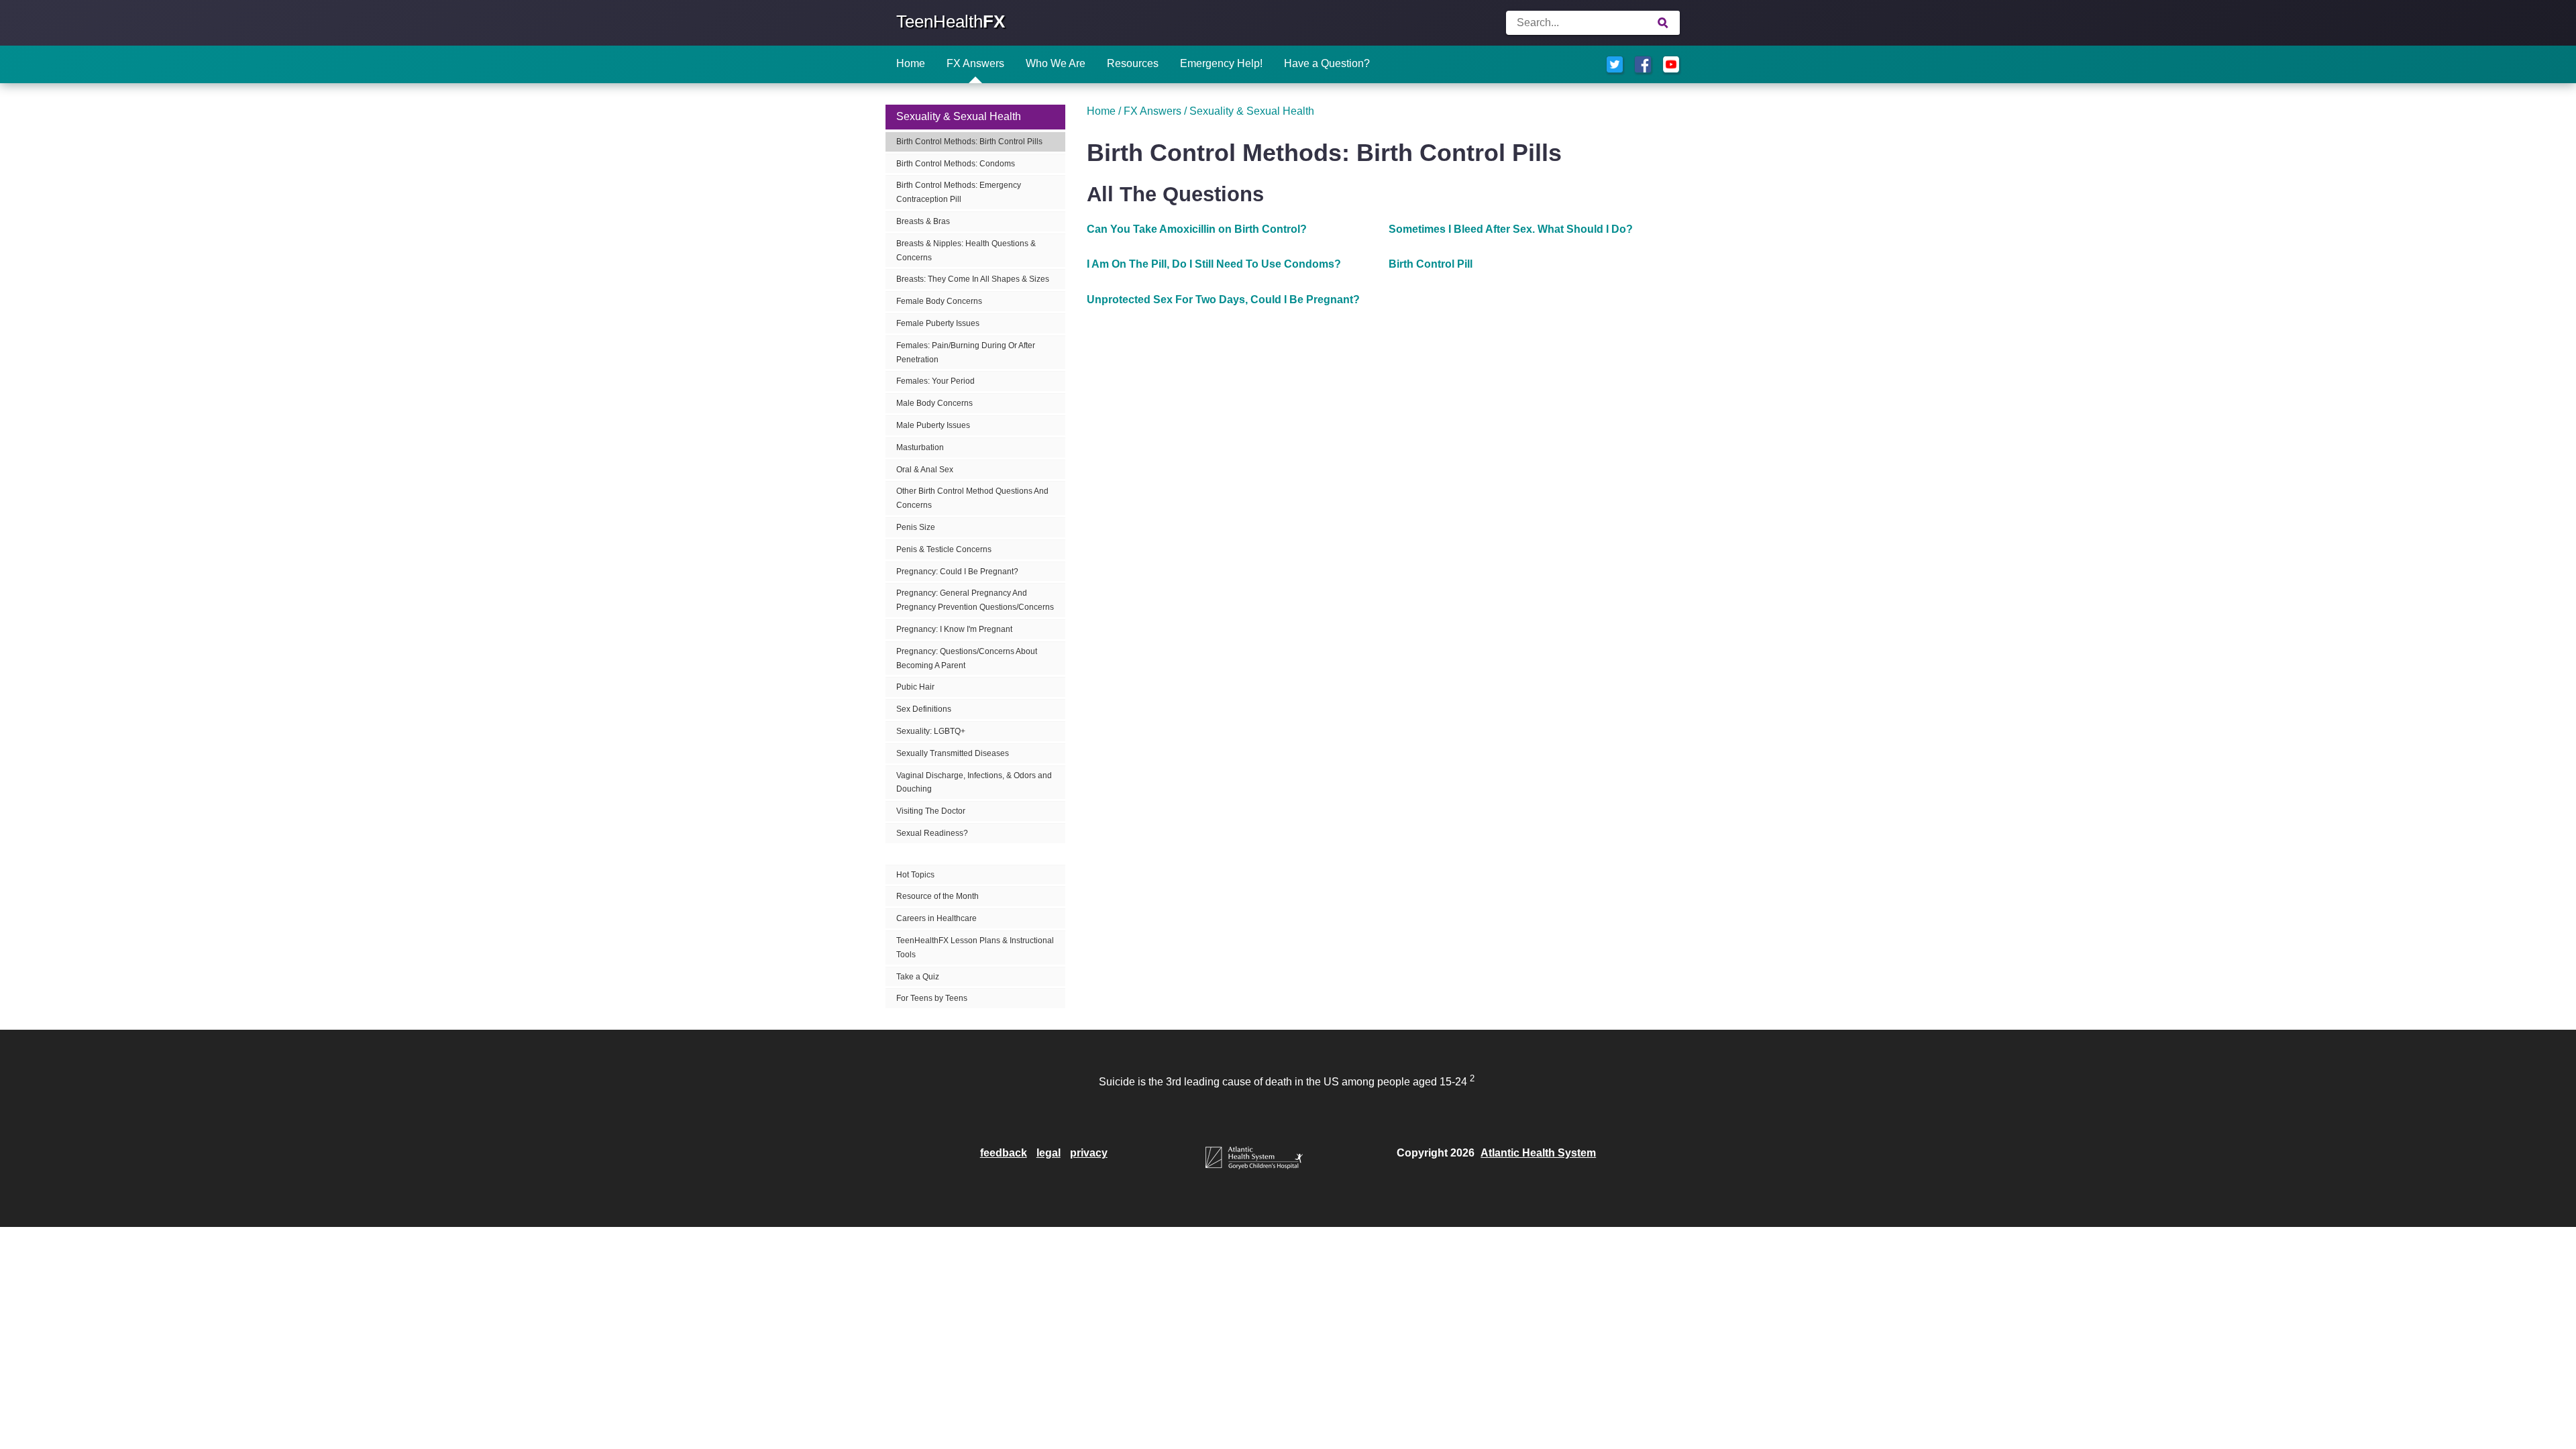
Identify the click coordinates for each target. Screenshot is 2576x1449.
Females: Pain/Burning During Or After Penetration (966, 353)
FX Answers (975, 63)
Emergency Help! (1221, 63)
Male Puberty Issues (933, 425)
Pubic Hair (915, 687)
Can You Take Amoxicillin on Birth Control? (1197, 229)
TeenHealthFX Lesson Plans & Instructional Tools (975, 948)
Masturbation (920, 447)
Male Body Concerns (934, 403)
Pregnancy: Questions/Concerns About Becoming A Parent (967, 658)
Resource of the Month (937, 896)
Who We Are (1056, 63)
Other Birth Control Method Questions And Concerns (972, 498)
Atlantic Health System (1538, 1153)
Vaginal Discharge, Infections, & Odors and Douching (974, 783)
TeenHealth (951, 21)
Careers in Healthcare (936, 918)
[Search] (1663, 23)
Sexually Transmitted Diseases (953, 753)
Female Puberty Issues (938, 323)
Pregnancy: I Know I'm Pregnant (954, 629)
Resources (1133, 63)
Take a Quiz (918, 977)
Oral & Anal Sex (925, 470)
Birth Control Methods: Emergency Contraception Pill (959, 192)
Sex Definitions (924, 709)
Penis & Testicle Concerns (944, 549)
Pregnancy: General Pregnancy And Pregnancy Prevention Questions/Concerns (975, 600)
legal (1049, 1153)
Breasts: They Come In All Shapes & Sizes (973, 279)
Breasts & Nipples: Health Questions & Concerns (966, 251)
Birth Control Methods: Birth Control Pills (969, 142)
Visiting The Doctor (931, 811)
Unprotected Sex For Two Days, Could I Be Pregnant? (1223, 300)
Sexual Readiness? (932, 833)
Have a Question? (1327, 63)
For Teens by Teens (932, 998)
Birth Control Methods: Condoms (956, 164)
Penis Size (916, 527)
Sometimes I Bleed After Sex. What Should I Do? (1511, 229)
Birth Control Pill (1431, 264)
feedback (1004, 1153)
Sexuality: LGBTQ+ (931, 731)
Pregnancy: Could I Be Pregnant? (957, 572)
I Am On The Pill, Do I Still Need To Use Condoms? (1214, 264)
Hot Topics (915, 875)
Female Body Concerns (939, 301)
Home (911, 63)
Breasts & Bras (923, 221)
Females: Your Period (935, 381)
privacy (1089, 1153)
